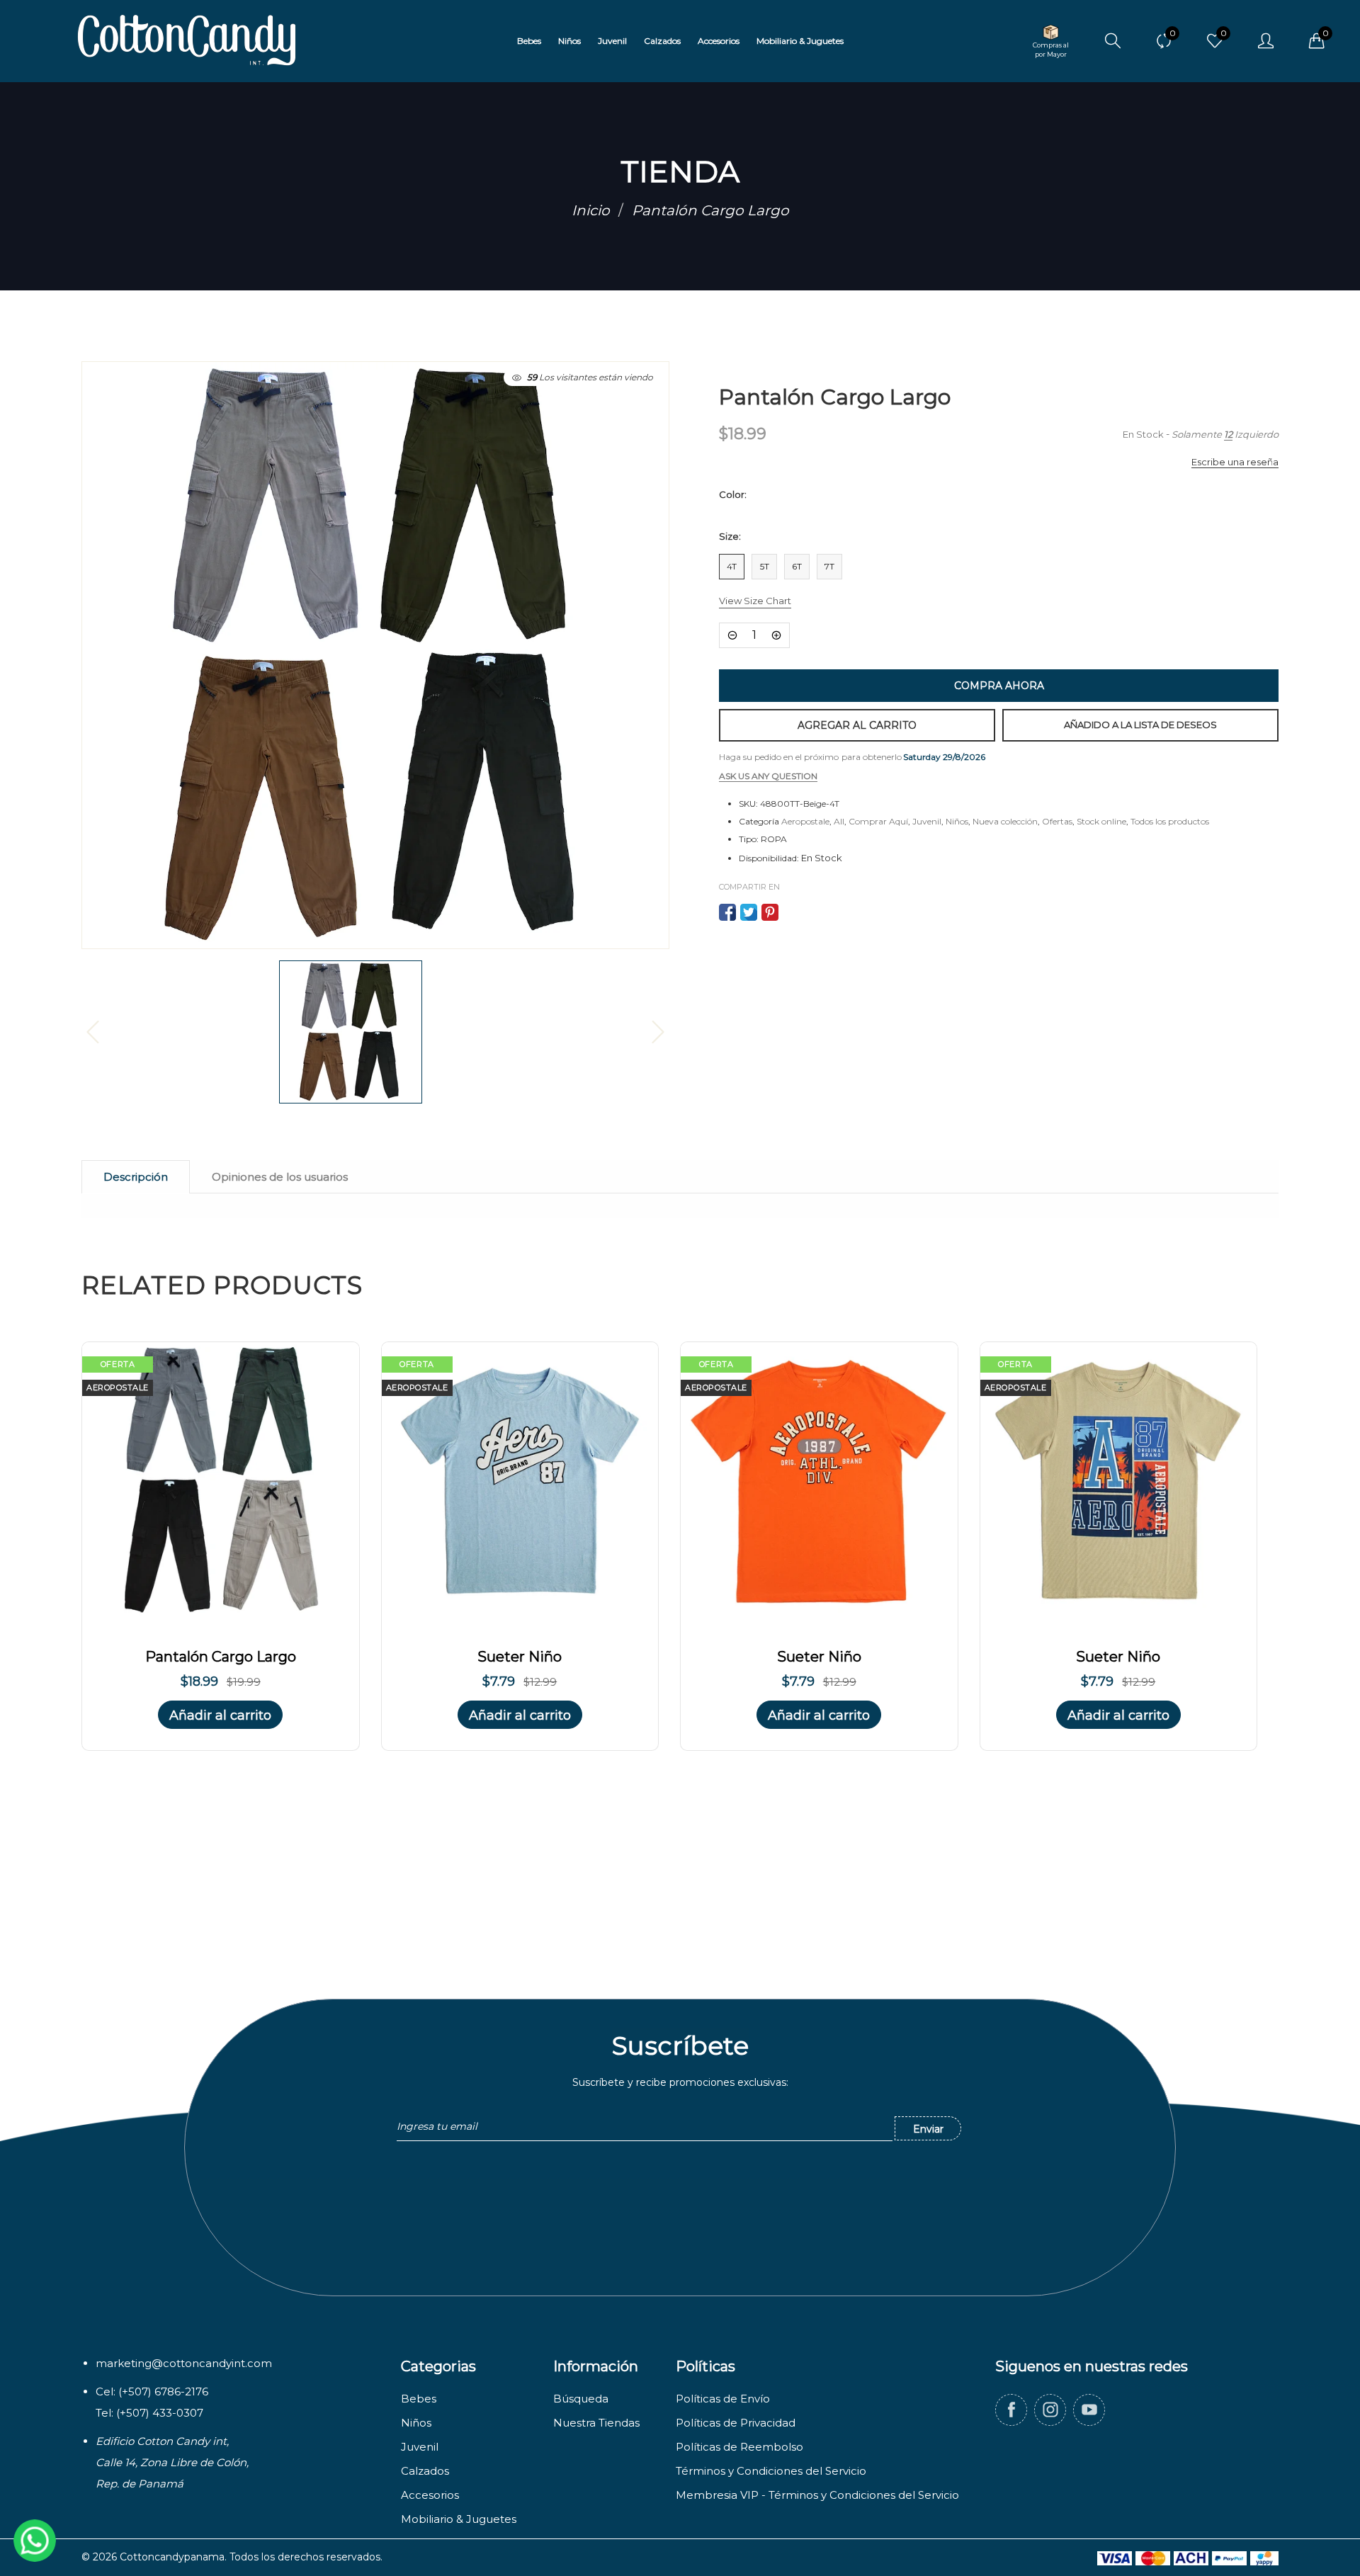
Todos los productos (1170, 821)
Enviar (928, 2129)
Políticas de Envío (723, 2399)
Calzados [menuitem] (662, 41)
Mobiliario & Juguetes (459, 2519)
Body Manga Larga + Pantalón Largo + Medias (158, 2545)
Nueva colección (1005, 821)
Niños (957, 821)
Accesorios (430, 2495)
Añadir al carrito (220, 1715)
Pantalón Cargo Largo (221, 1657)
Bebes (419, 2399)
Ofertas (1057, 821)
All (839, 821)
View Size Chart (755, 601)
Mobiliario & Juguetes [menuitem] (800, 41)
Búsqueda (581, 2399)
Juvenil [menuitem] (612, 41)
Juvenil (927, 821)
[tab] (136, 1177)
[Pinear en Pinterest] (770, 912)
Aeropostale (805, 821)
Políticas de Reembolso (739, 2447)
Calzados (425, 2471)
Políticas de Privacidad (736, 2423)
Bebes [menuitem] (529, 41)
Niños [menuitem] (569, 41)
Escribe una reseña (1235, 462)
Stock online (1101, 821)
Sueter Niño (520, 1657)
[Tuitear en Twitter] (749, 912)
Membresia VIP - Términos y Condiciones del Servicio (817, 2495)
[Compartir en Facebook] (727, 912)
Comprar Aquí (878, 821)
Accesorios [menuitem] (719, 41)
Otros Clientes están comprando (142, 2513)
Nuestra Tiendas (596, 2423)
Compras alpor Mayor (1051, 50)
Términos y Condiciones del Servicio (771, 2471)
